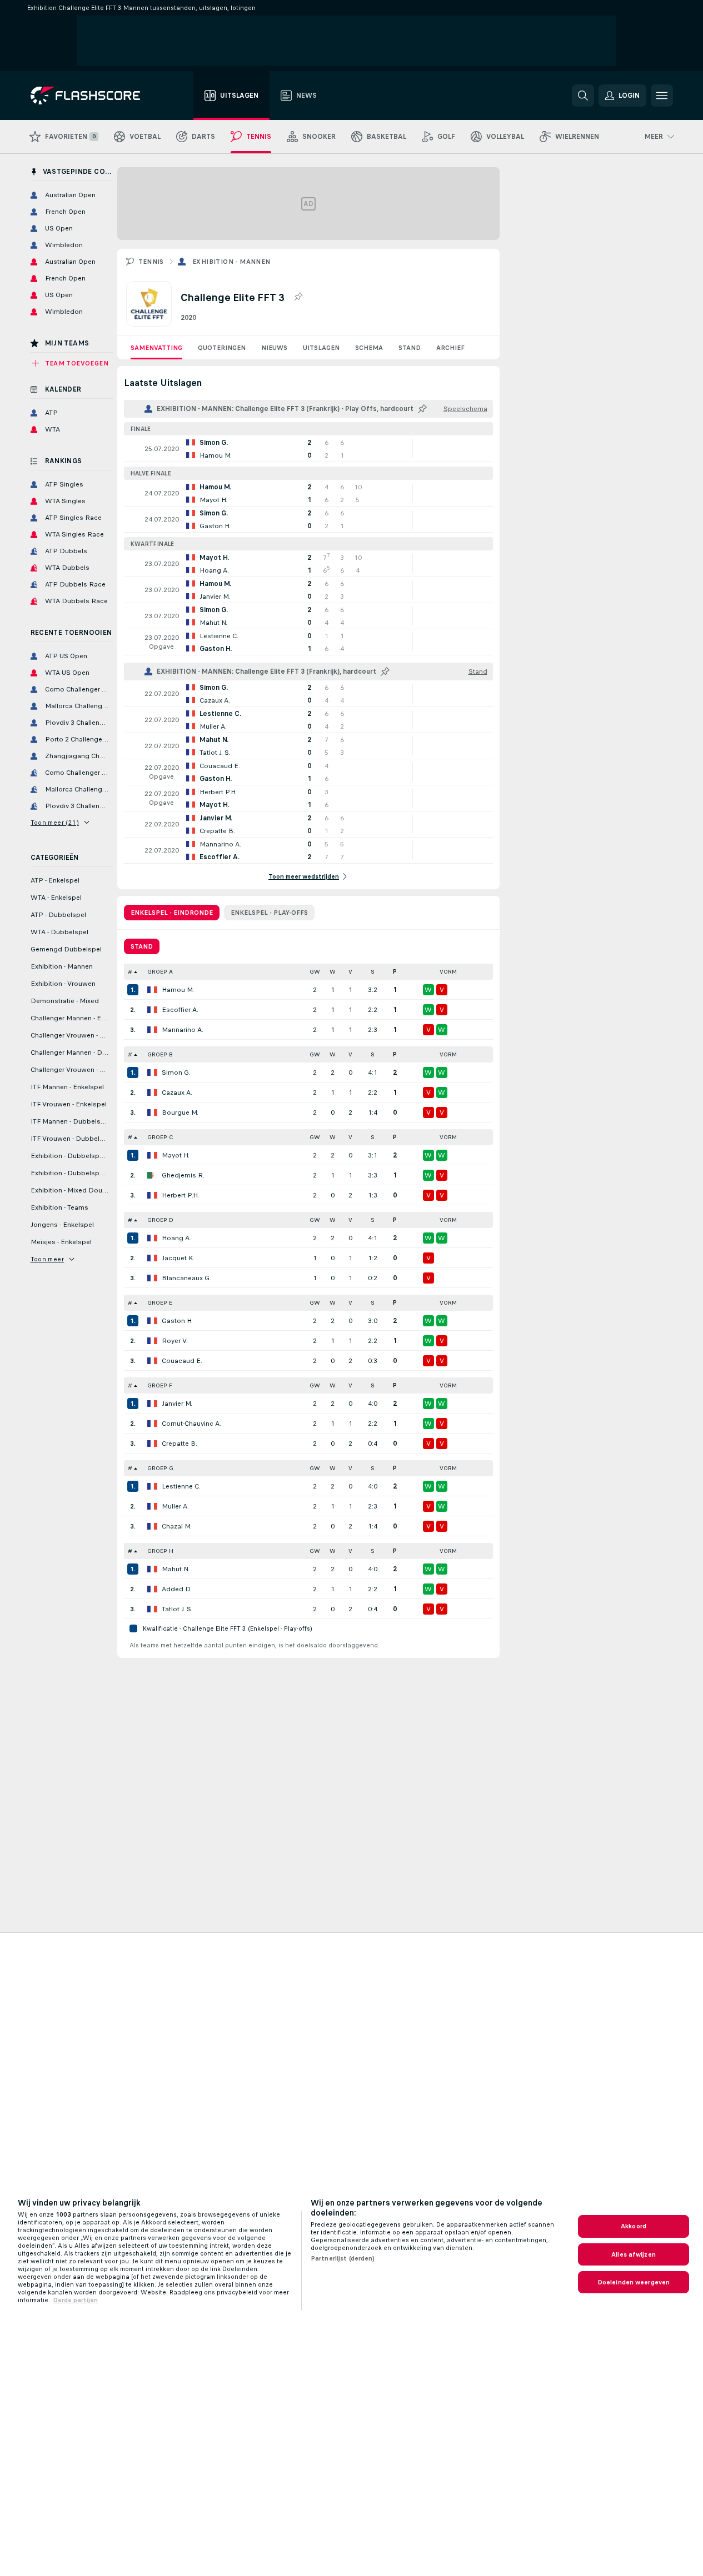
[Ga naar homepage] (93, 96)
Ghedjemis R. (183, 1175)
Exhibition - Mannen (231, 262)
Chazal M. (177, 1526)
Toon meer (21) (55, 823)
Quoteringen (222, 348)
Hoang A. (176, 1238)
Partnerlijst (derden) (343, 2258)
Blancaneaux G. (186, 1278)
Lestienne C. (181, 1486)
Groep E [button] (160, 1303)
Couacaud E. (182, 1361)
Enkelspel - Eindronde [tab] (172, 913)
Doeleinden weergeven (634, 2282)
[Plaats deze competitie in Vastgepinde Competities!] (298, 297)
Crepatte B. (180, 1444)
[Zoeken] (583, 96)
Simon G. (176, 1073)
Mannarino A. (183, 1030)
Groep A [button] (160, 972)
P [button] (395, 972)
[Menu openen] (662, 96)
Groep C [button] (160, 1137)
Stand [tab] (142, 946)
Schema (369, 348)
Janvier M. (177, 1404)
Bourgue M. (180, 1112)
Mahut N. (176, 1569)
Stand (410, 348)
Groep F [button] (160, 1385)
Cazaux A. (177, 1092)
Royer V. (175, 1341)
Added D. (177, 1589)
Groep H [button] (160, 1551)
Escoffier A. (180, 1010)
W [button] (333, 972)
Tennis (151, 262)
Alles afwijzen (634, 2254)
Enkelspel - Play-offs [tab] (269, 913)
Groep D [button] (160, 1220)
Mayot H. (176, 1155)
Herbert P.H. (180, 1195)
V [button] (350, 972)
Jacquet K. (178, 1258)
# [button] (130, 972)
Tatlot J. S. (177, 1609)
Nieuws (274, 348)
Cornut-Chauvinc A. (191, 1424)
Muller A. (175, 1506)
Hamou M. (178, 990)
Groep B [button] (160, 1054)
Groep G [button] (160, 1468)
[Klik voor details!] (308, 449)
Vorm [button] (448, 972)
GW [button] (315, 972)
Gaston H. (177, 1321)
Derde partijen (75, 2300)
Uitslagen (321, 348)
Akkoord (634, 2226)
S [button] (373, 972)
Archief (450, 348)
